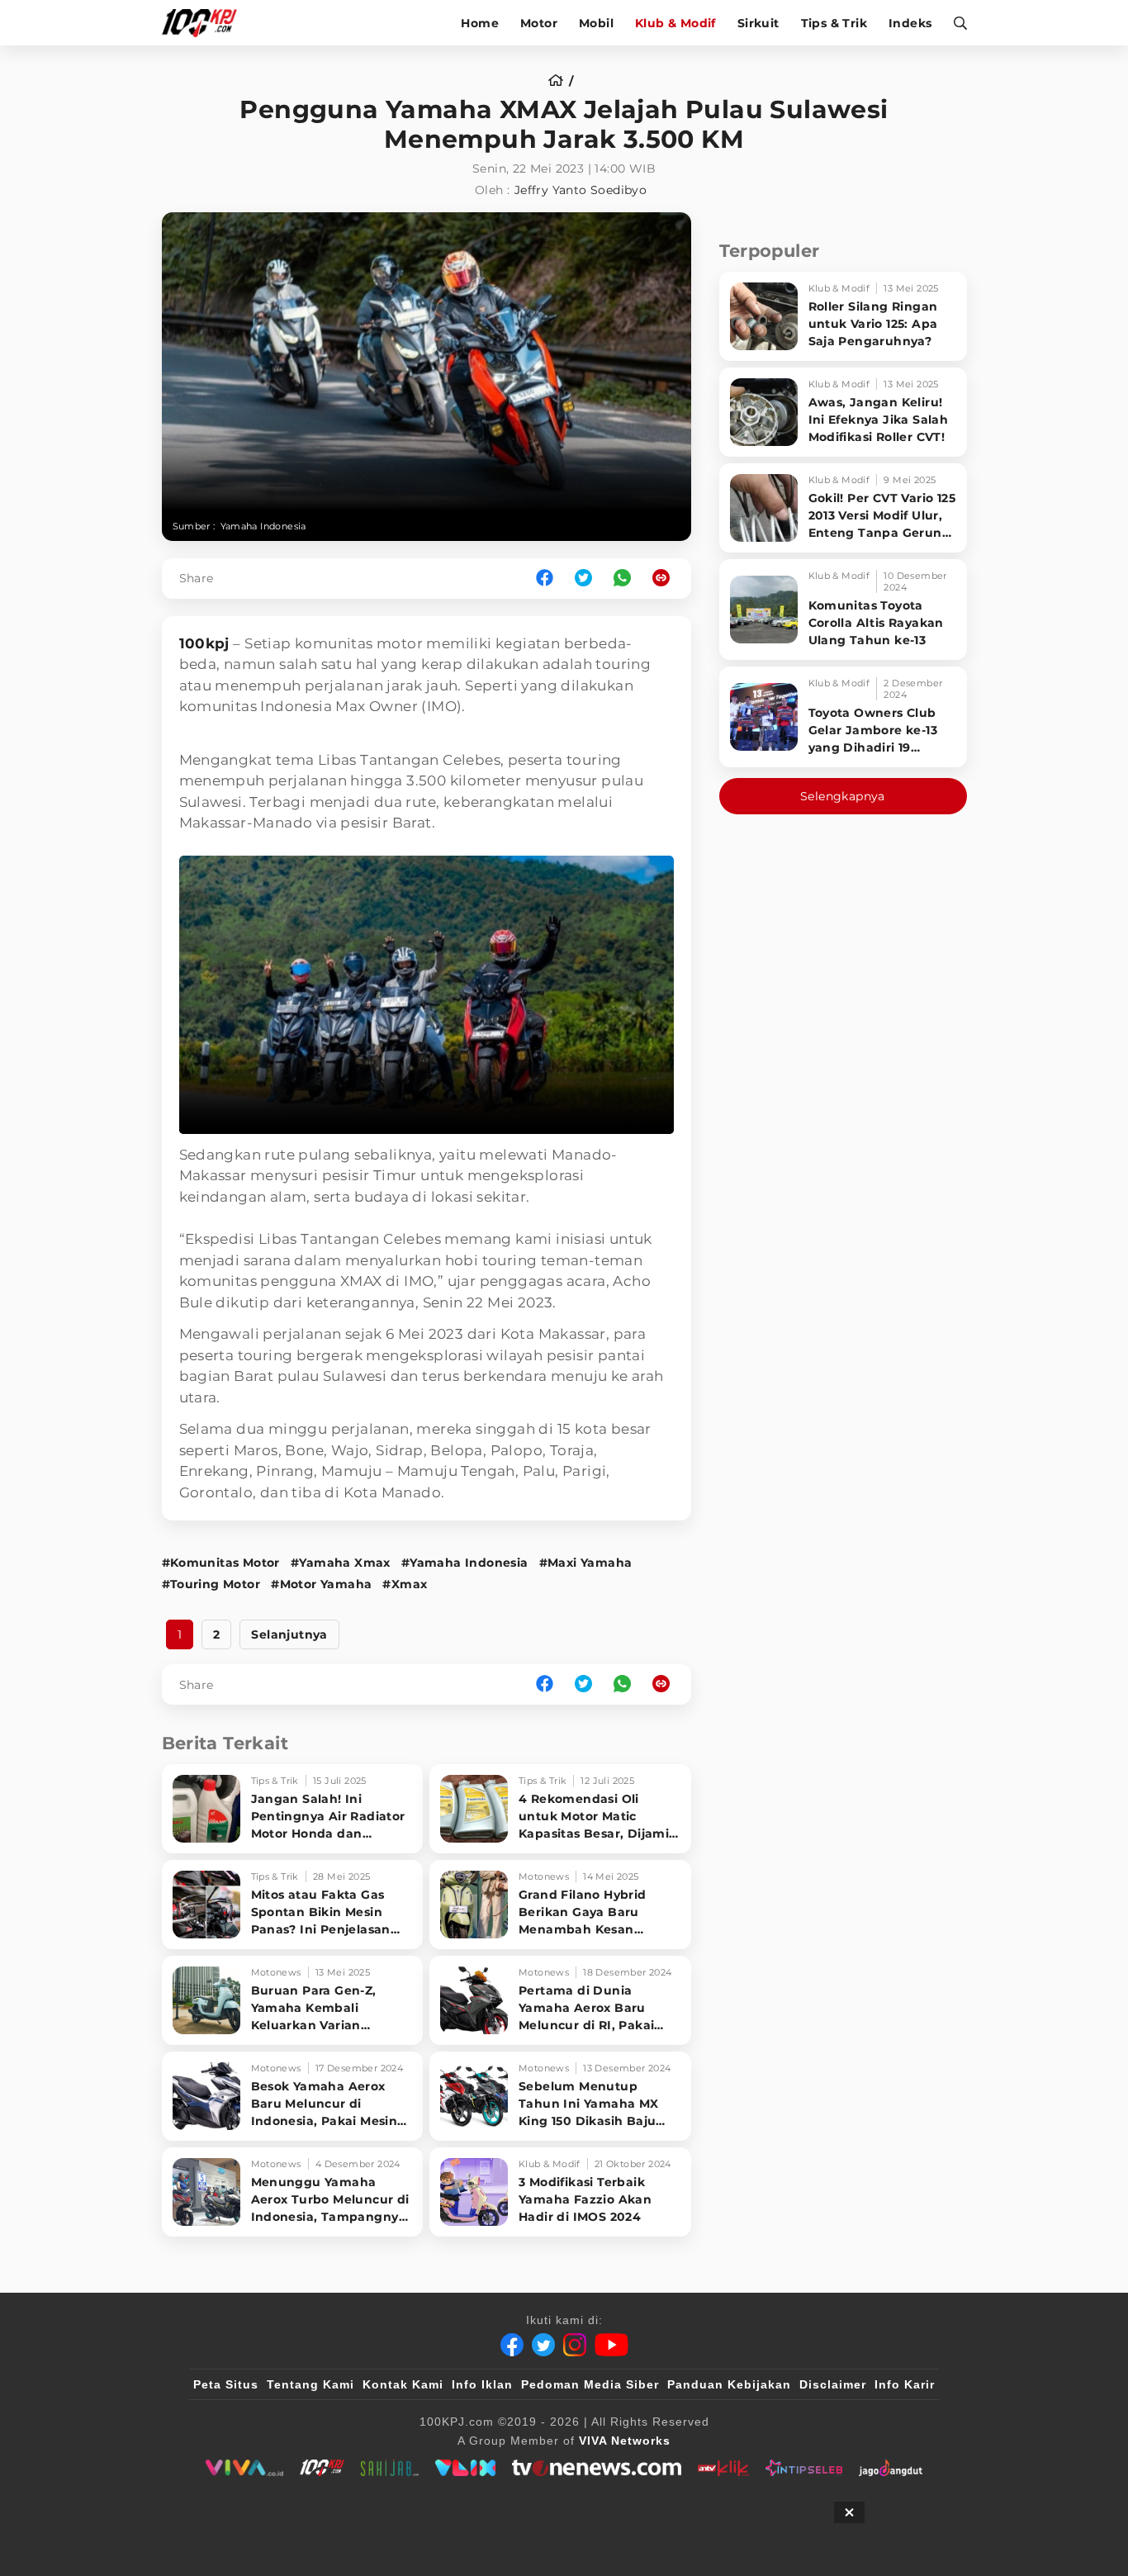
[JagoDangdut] (891, 2468)
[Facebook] (512, 2345)
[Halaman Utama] (205, 23)
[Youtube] (611, 2345)
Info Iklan (482, 2384)
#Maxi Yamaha (586, 1563)
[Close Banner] (849, 2512)
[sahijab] (390, 2468)
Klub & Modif (675, 23)
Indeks (910, 23)
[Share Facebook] (545, 579)
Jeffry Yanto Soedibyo (581, 190)
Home (480, 23)
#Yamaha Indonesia (465, 1563)
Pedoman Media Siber (590, 2384)
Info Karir (905, 2384)
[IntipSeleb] (804, 2468)
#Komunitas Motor (221, 1563)
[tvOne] (597, 2468)
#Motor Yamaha (321, 1584)
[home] (561, 81)
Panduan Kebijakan (729, 2384)
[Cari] (955, 23)
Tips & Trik (834, 23)
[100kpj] (322, 2468)
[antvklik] (723, 2468)
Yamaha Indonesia (263, 526)
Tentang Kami (310, 2384)
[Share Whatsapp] (622, 579)
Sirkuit (758, 23)
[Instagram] (575, 2345)
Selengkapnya (843, 796)
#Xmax (405, 1584)
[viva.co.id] (244, 2468)
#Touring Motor (211, 1584)
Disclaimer (833, 2384)
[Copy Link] (666, 579)
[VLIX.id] (466, 2468)
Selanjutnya (289, 1634)
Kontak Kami (403, 2384)
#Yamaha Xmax (341, 1563)
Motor (539, 23)
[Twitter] (543, 2345)
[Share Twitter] (583, 579)
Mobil (596, 23)
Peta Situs (226, 2384)
